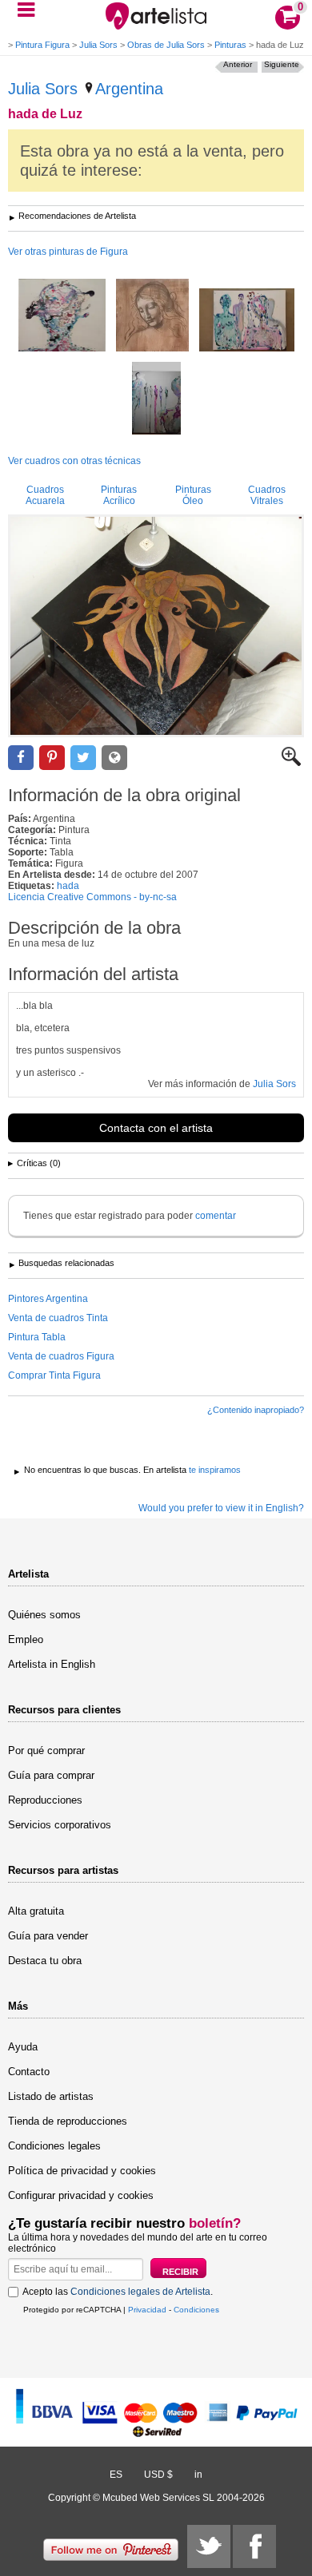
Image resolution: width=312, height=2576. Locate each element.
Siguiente (282, 64)
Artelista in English (52, 1664)
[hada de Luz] (156, 626)
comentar (216, 1216)
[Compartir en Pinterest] (52, 758)
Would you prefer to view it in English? (221, 1508)
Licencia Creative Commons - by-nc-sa (92, 897)
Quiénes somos (44, 1615)
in (198, 2475)
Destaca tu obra (45, 1961)
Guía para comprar (51, 1775)
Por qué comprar (46, 1750)
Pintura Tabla (37, 1337)
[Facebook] (254, 2546)
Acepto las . (118, 2292)
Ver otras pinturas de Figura (68, 252)
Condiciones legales (54, 2146)
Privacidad (147, 2310)
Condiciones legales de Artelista (140, 2292)
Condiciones (196, 2310)
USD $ (158, 2475)
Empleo (26, 1639)
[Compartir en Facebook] (21, 758)
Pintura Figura (42, 45)
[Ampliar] (291, 763)
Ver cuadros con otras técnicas (74, 461)
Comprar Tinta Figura (54, 1375)
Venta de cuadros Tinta (58, 1318)
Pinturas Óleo (193, 495)
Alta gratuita (36, 1911)
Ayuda (23, 2047)
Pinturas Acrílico (119, 495)
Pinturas (230, 45)
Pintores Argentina (48, 1299)
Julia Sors (98, 45)
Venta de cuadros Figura (61, 1356)
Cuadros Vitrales (267, 495)
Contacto (29, 2072)
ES (116, 2475)
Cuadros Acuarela (45, 495)
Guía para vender (48, 1936)
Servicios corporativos (60, 1825)
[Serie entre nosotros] (62, 316)
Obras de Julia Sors (166, 45)
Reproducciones (45, 1800)
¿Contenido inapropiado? (256, 1410)
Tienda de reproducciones (68, 2121)
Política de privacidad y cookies (82, 2171)
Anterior (238, 64)
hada (68, 886)
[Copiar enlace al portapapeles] (114, 758)
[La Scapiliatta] (152, 316)
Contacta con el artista (156, 1128)
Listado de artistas (51, 2096)
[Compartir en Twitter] (83, 758)
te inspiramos (215, 1470)
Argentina (129, 89)
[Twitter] (209, 2546)
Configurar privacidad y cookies (81, 2195)
